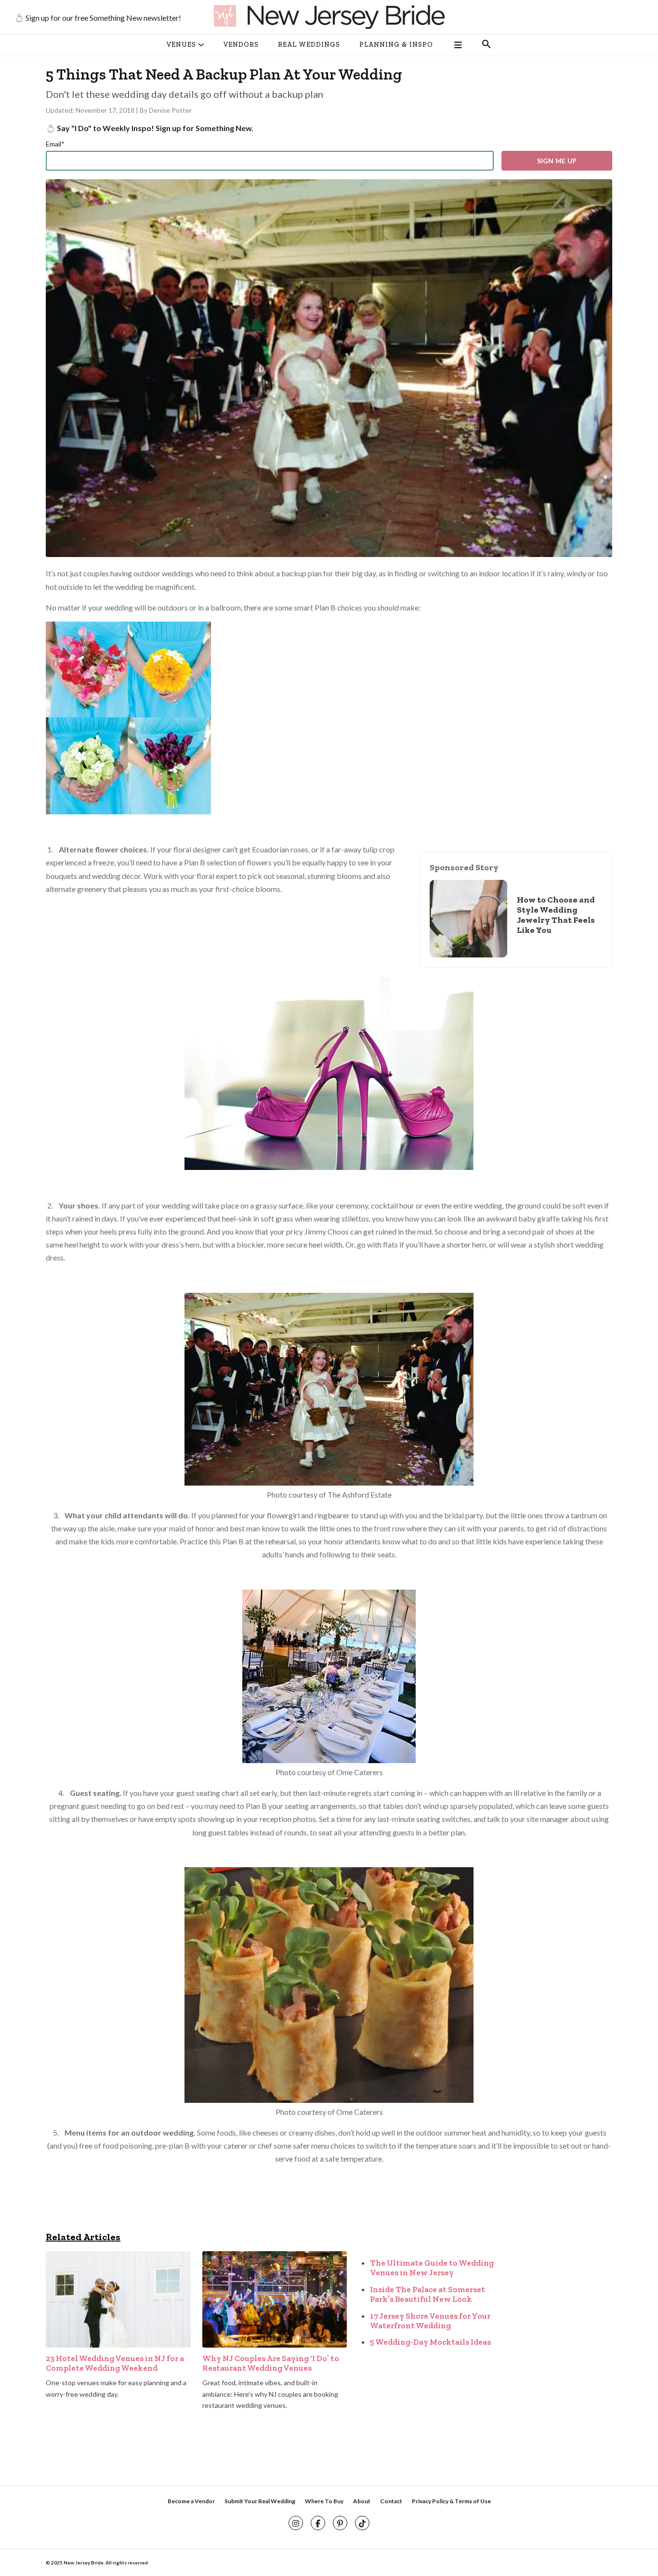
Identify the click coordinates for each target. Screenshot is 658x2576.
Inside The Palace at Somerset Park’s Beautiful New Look (428, 2294)
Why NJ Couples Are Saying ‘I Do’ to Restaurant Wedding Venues (271, 2363)
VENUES (181, 45)
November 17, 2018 (106, 110)
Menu (457, 45)
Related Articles (83, 2237)
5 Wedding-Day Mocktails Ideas (430, 2342)
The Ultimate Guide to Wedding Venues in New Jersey (432, 2268)
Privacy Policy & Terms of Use (451, 2501)
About (362, 2501)
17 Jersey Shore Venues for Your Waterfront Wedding (430, 2321)
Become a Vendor (191, 2501)
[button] (487, 45)
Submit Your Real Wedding (260, 2501)
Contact (391, 2501)
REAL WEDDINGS (309, 45)
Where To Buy (324, 2501)
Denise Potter (170, 110)
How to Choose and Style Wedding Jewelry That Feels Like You (556, 915)
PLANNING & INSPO (396, 45)
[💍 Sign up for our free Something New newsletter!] (329, 17)
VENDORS (241, 45)
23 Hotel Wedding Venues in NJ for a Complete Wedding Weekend (115, 2363)
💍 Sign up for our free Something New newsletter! (98, 18)
